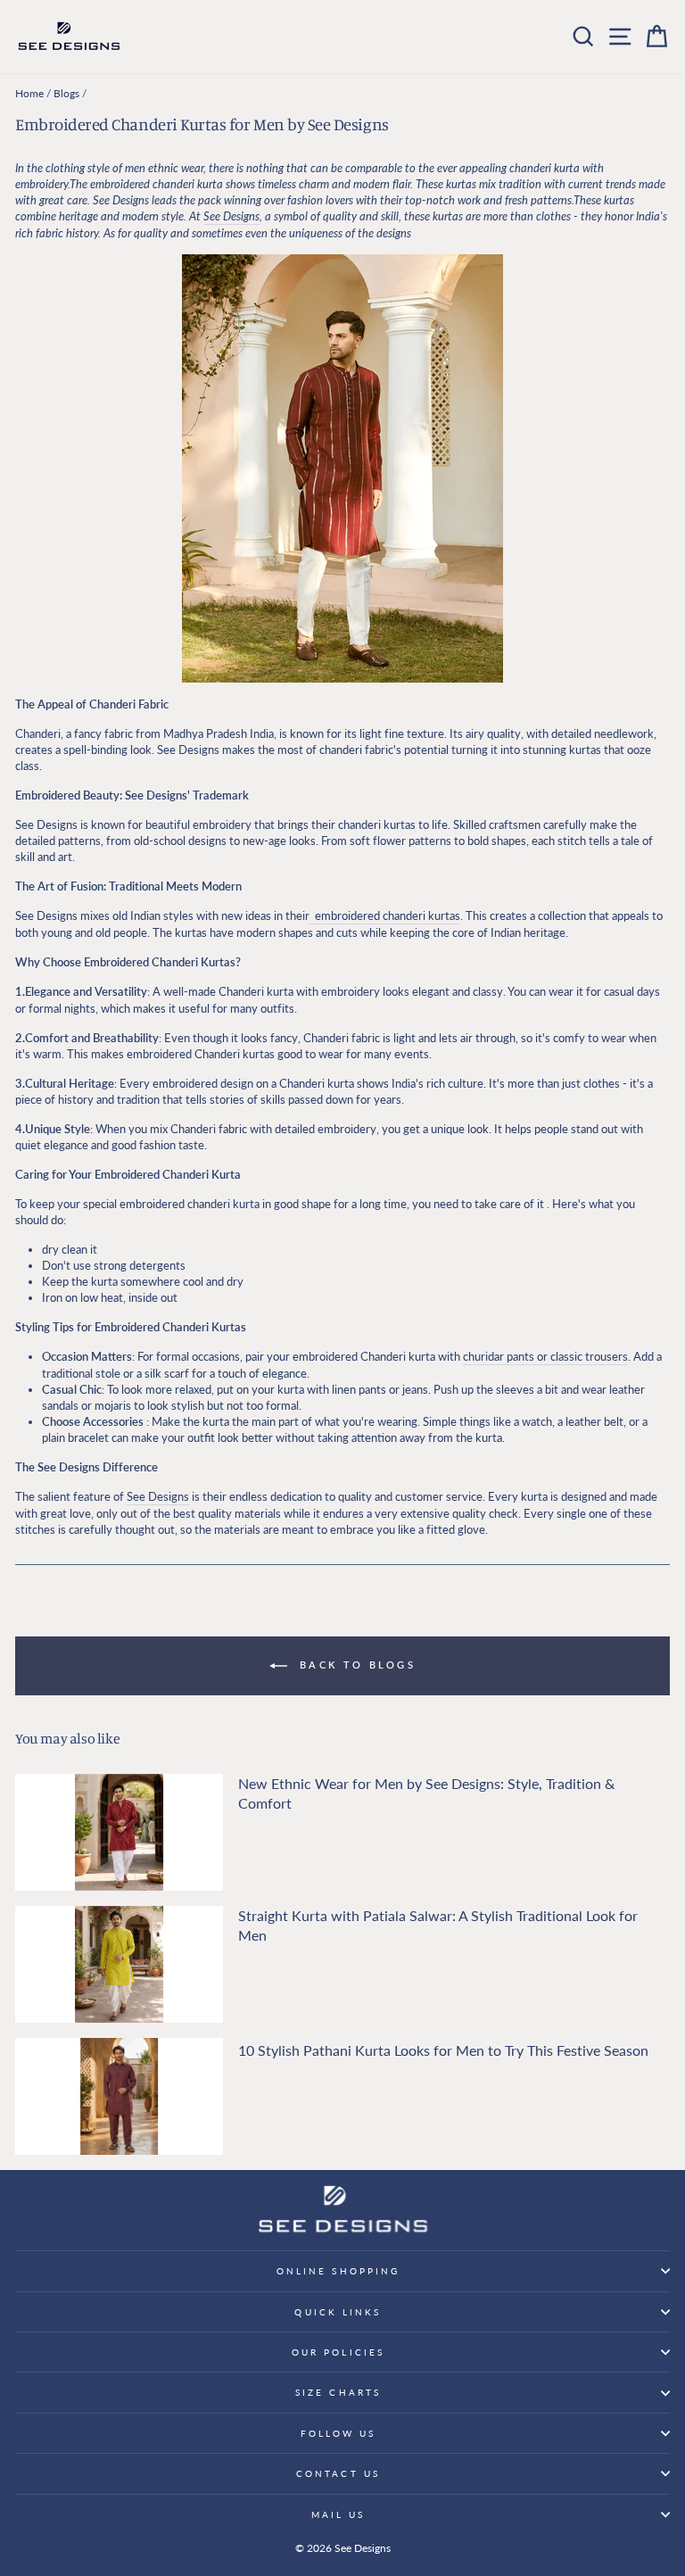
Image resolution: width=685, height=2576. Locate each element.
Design (238, 216)
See (212, 216)
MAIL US (338, 2514)
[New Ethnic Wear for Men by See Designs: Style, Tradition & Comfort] (119, 1832)
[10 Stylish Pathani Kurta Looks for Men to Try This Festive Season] (119, 2096)
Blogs (66, 93)
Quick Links (338, 2312)
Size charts (338, 2392)
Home (29, 93)
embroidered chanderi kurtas (385, 915)
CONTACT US (338, 2473)
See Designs (158, 1496)
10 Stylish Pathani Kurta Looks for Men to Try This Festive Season (443, 2050)
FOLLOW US (338, 2433)
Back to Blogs (355, 1665)
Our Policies (338, 2352)
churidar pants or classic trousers (545, 1356)
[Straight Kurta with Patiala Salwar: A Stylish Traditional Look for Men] (119, 1964)
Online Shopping (338, 2271)
